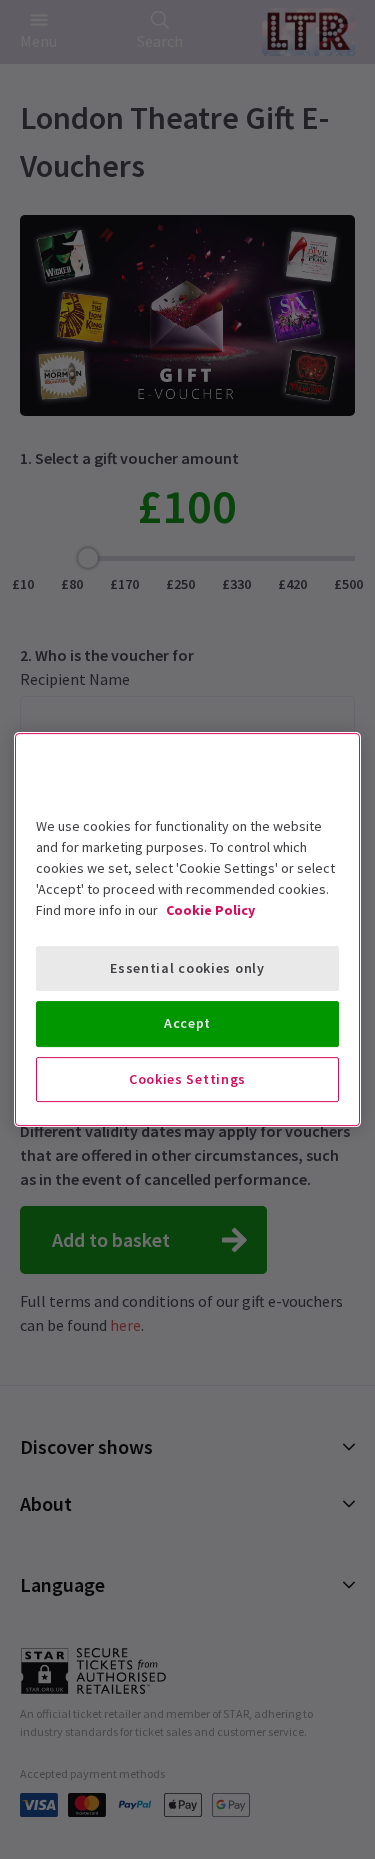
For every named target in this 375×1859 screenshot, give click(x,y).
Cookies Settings (187, 1079)
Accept (187, 1023)
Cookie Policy (210, 910)
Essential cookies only (187, 968)
